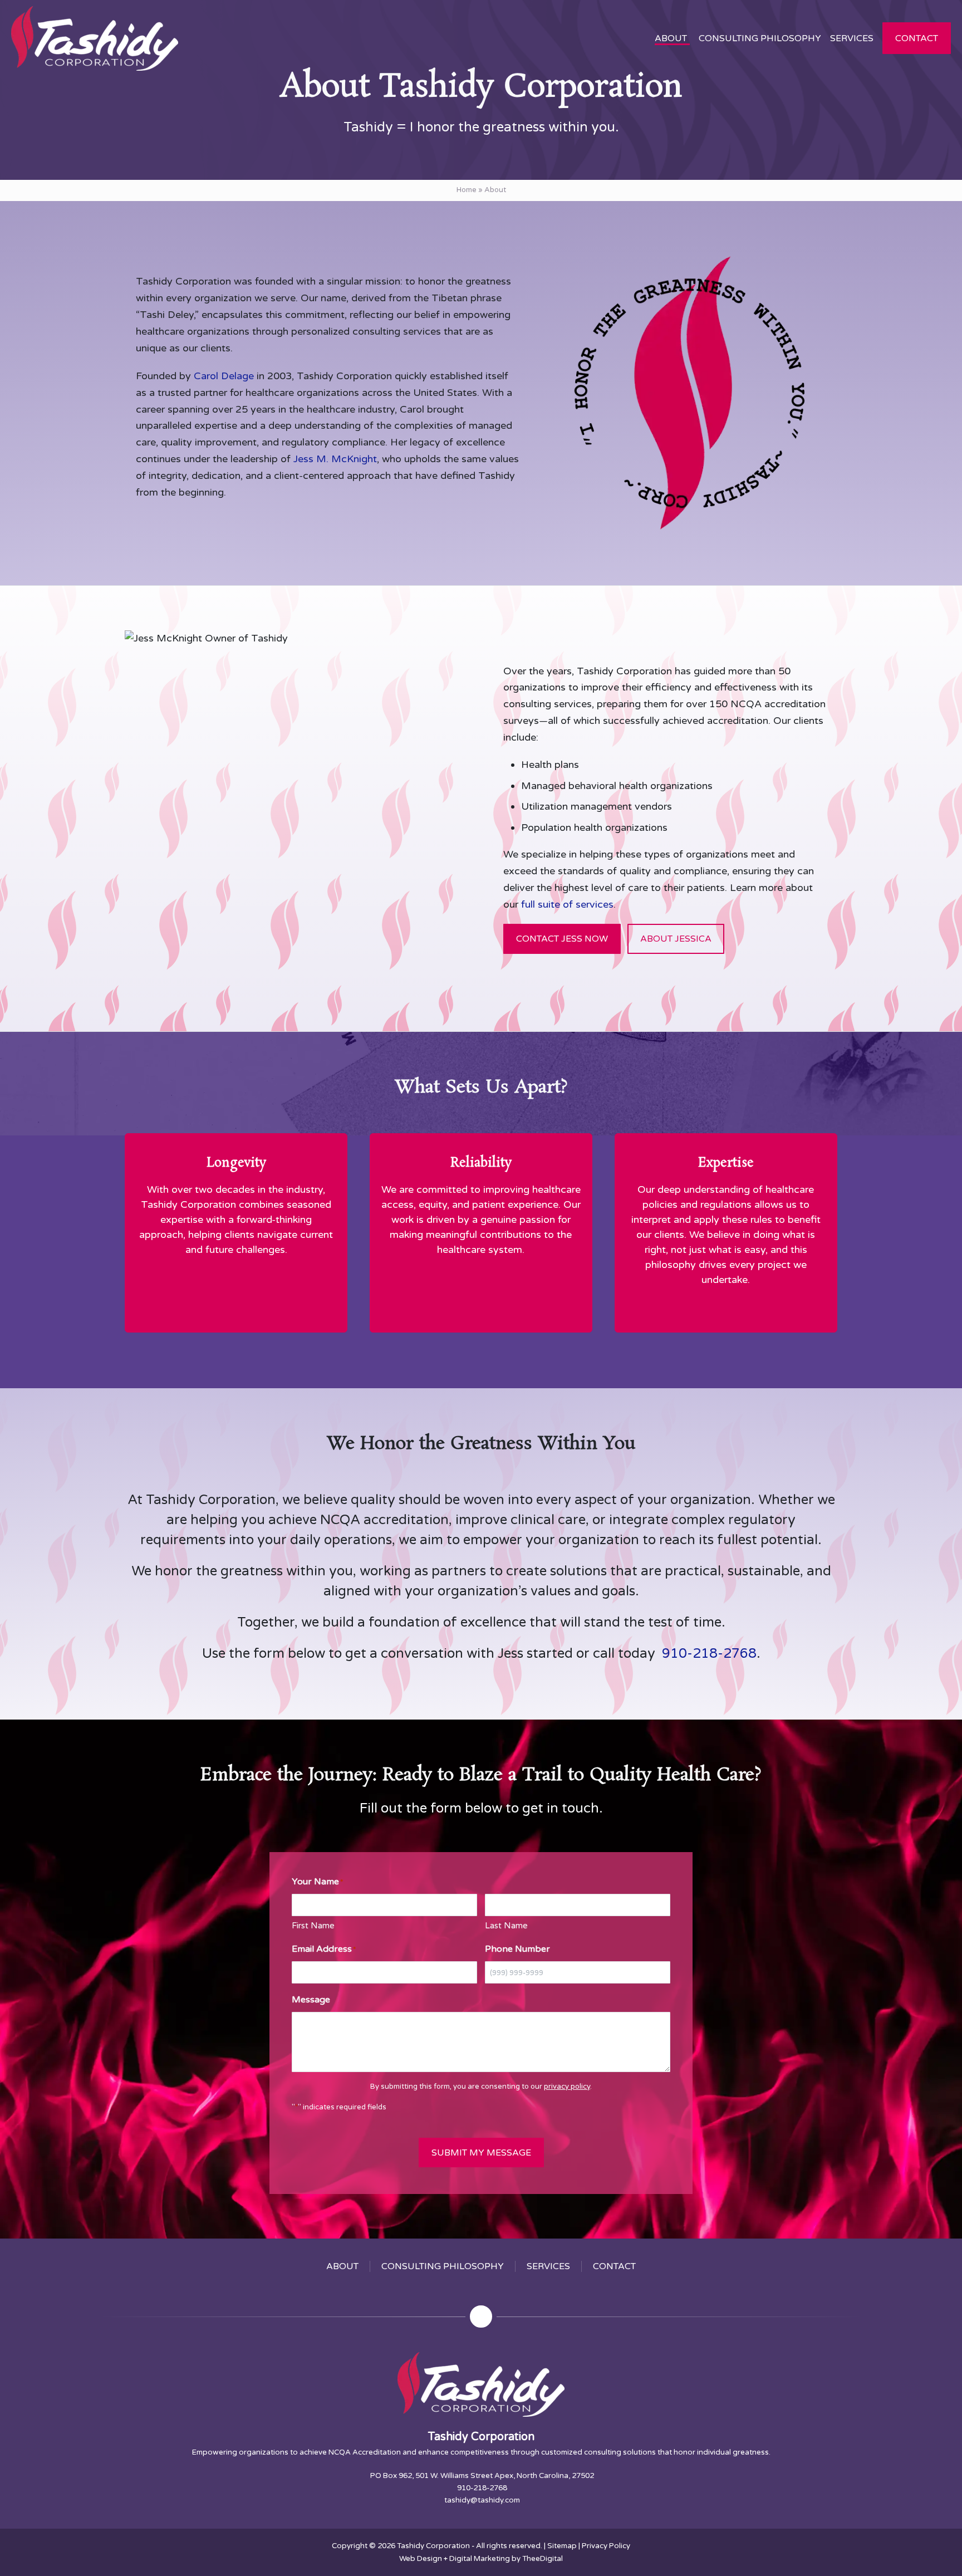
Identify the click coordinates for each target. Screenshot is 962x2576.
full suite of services (567, 904)
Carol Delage (224, 376)
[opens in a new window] (481, 2317)
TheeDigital (543, 2559)
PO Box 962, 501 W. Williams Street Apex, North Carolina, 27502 (482, 2476)
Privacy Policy (606, 2546)
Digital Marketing (480, 2559)
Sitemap (562, 2546)
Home (467, 190)
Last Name (506, 1926)
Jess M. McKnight (335, 459)
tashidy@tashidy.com (482, 2500)
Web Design (421, 2559)
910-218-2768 (708, 1654)
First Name (313, 1926)
